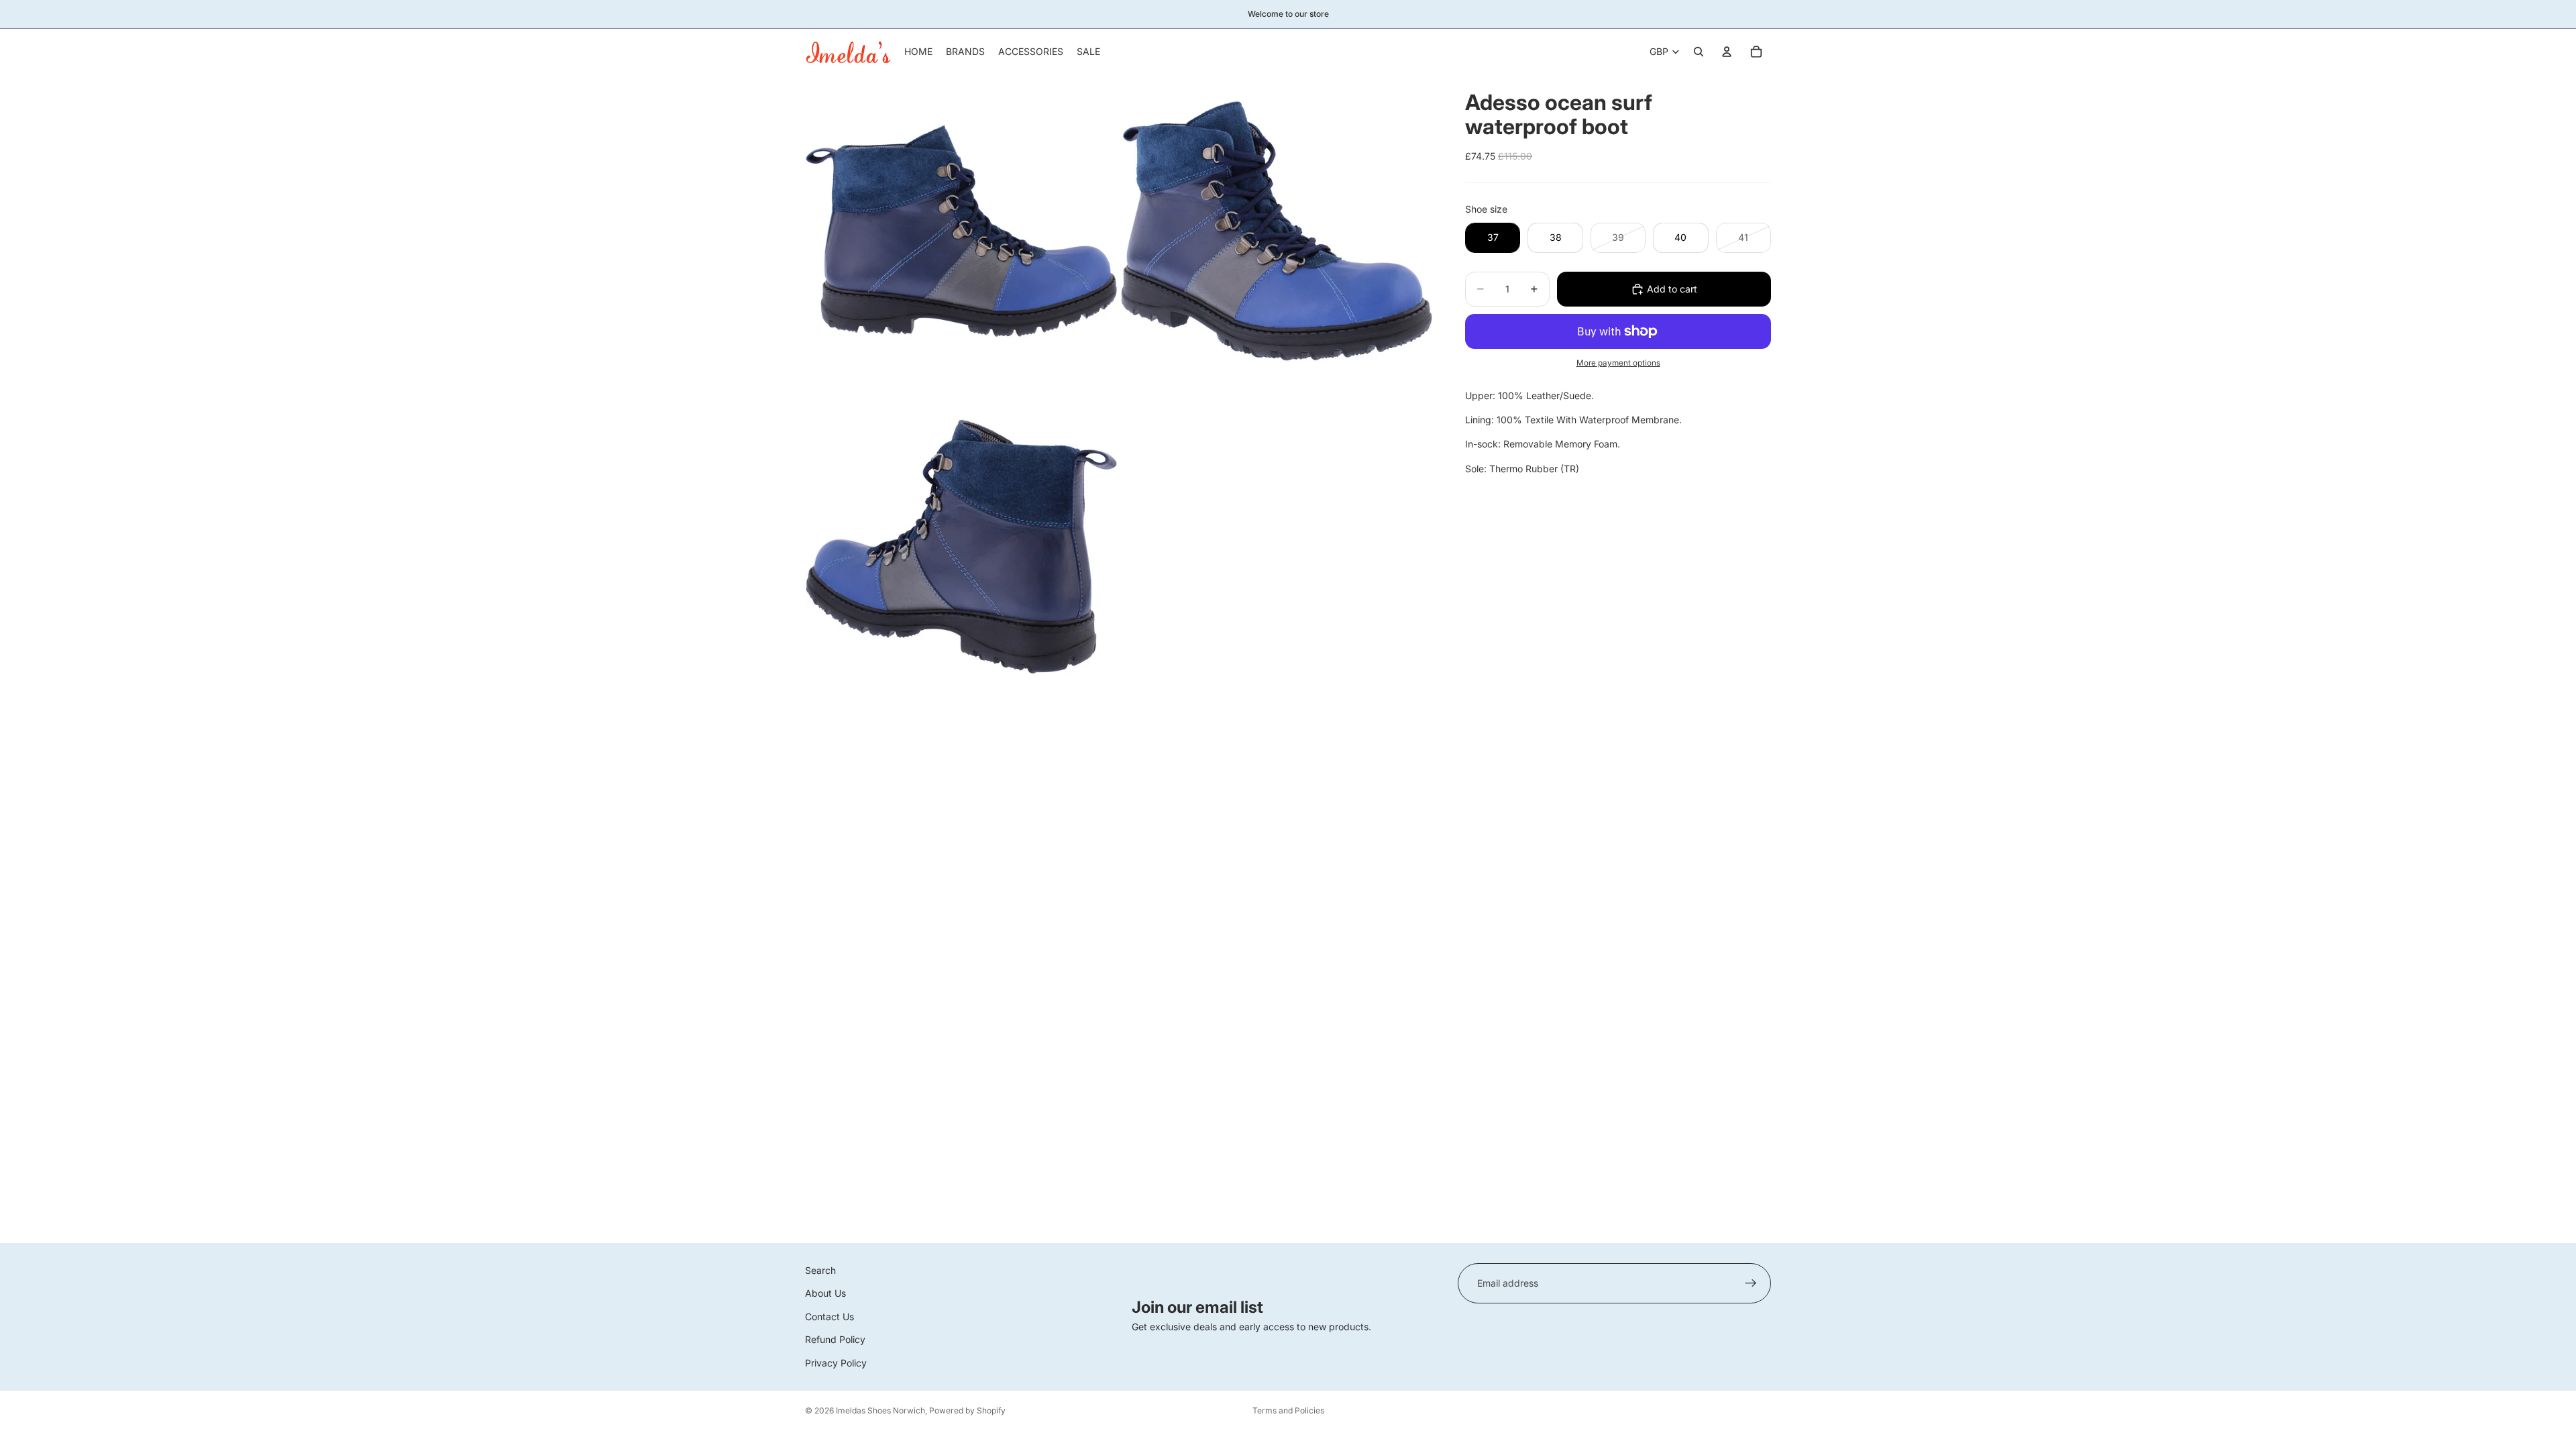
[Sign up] (1751, 1283)
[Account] (1727, 52)
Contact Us (829, 1317)
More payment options (1618, 363)
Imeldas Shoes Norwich (880, 1410)
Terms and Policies (1288, 1410)
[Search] (1699, 52)
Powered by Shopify (967, 1410)
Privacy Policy (836, 1362)
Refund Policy (835, 1339)
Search (820, 1270)
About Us (825, 1293)
